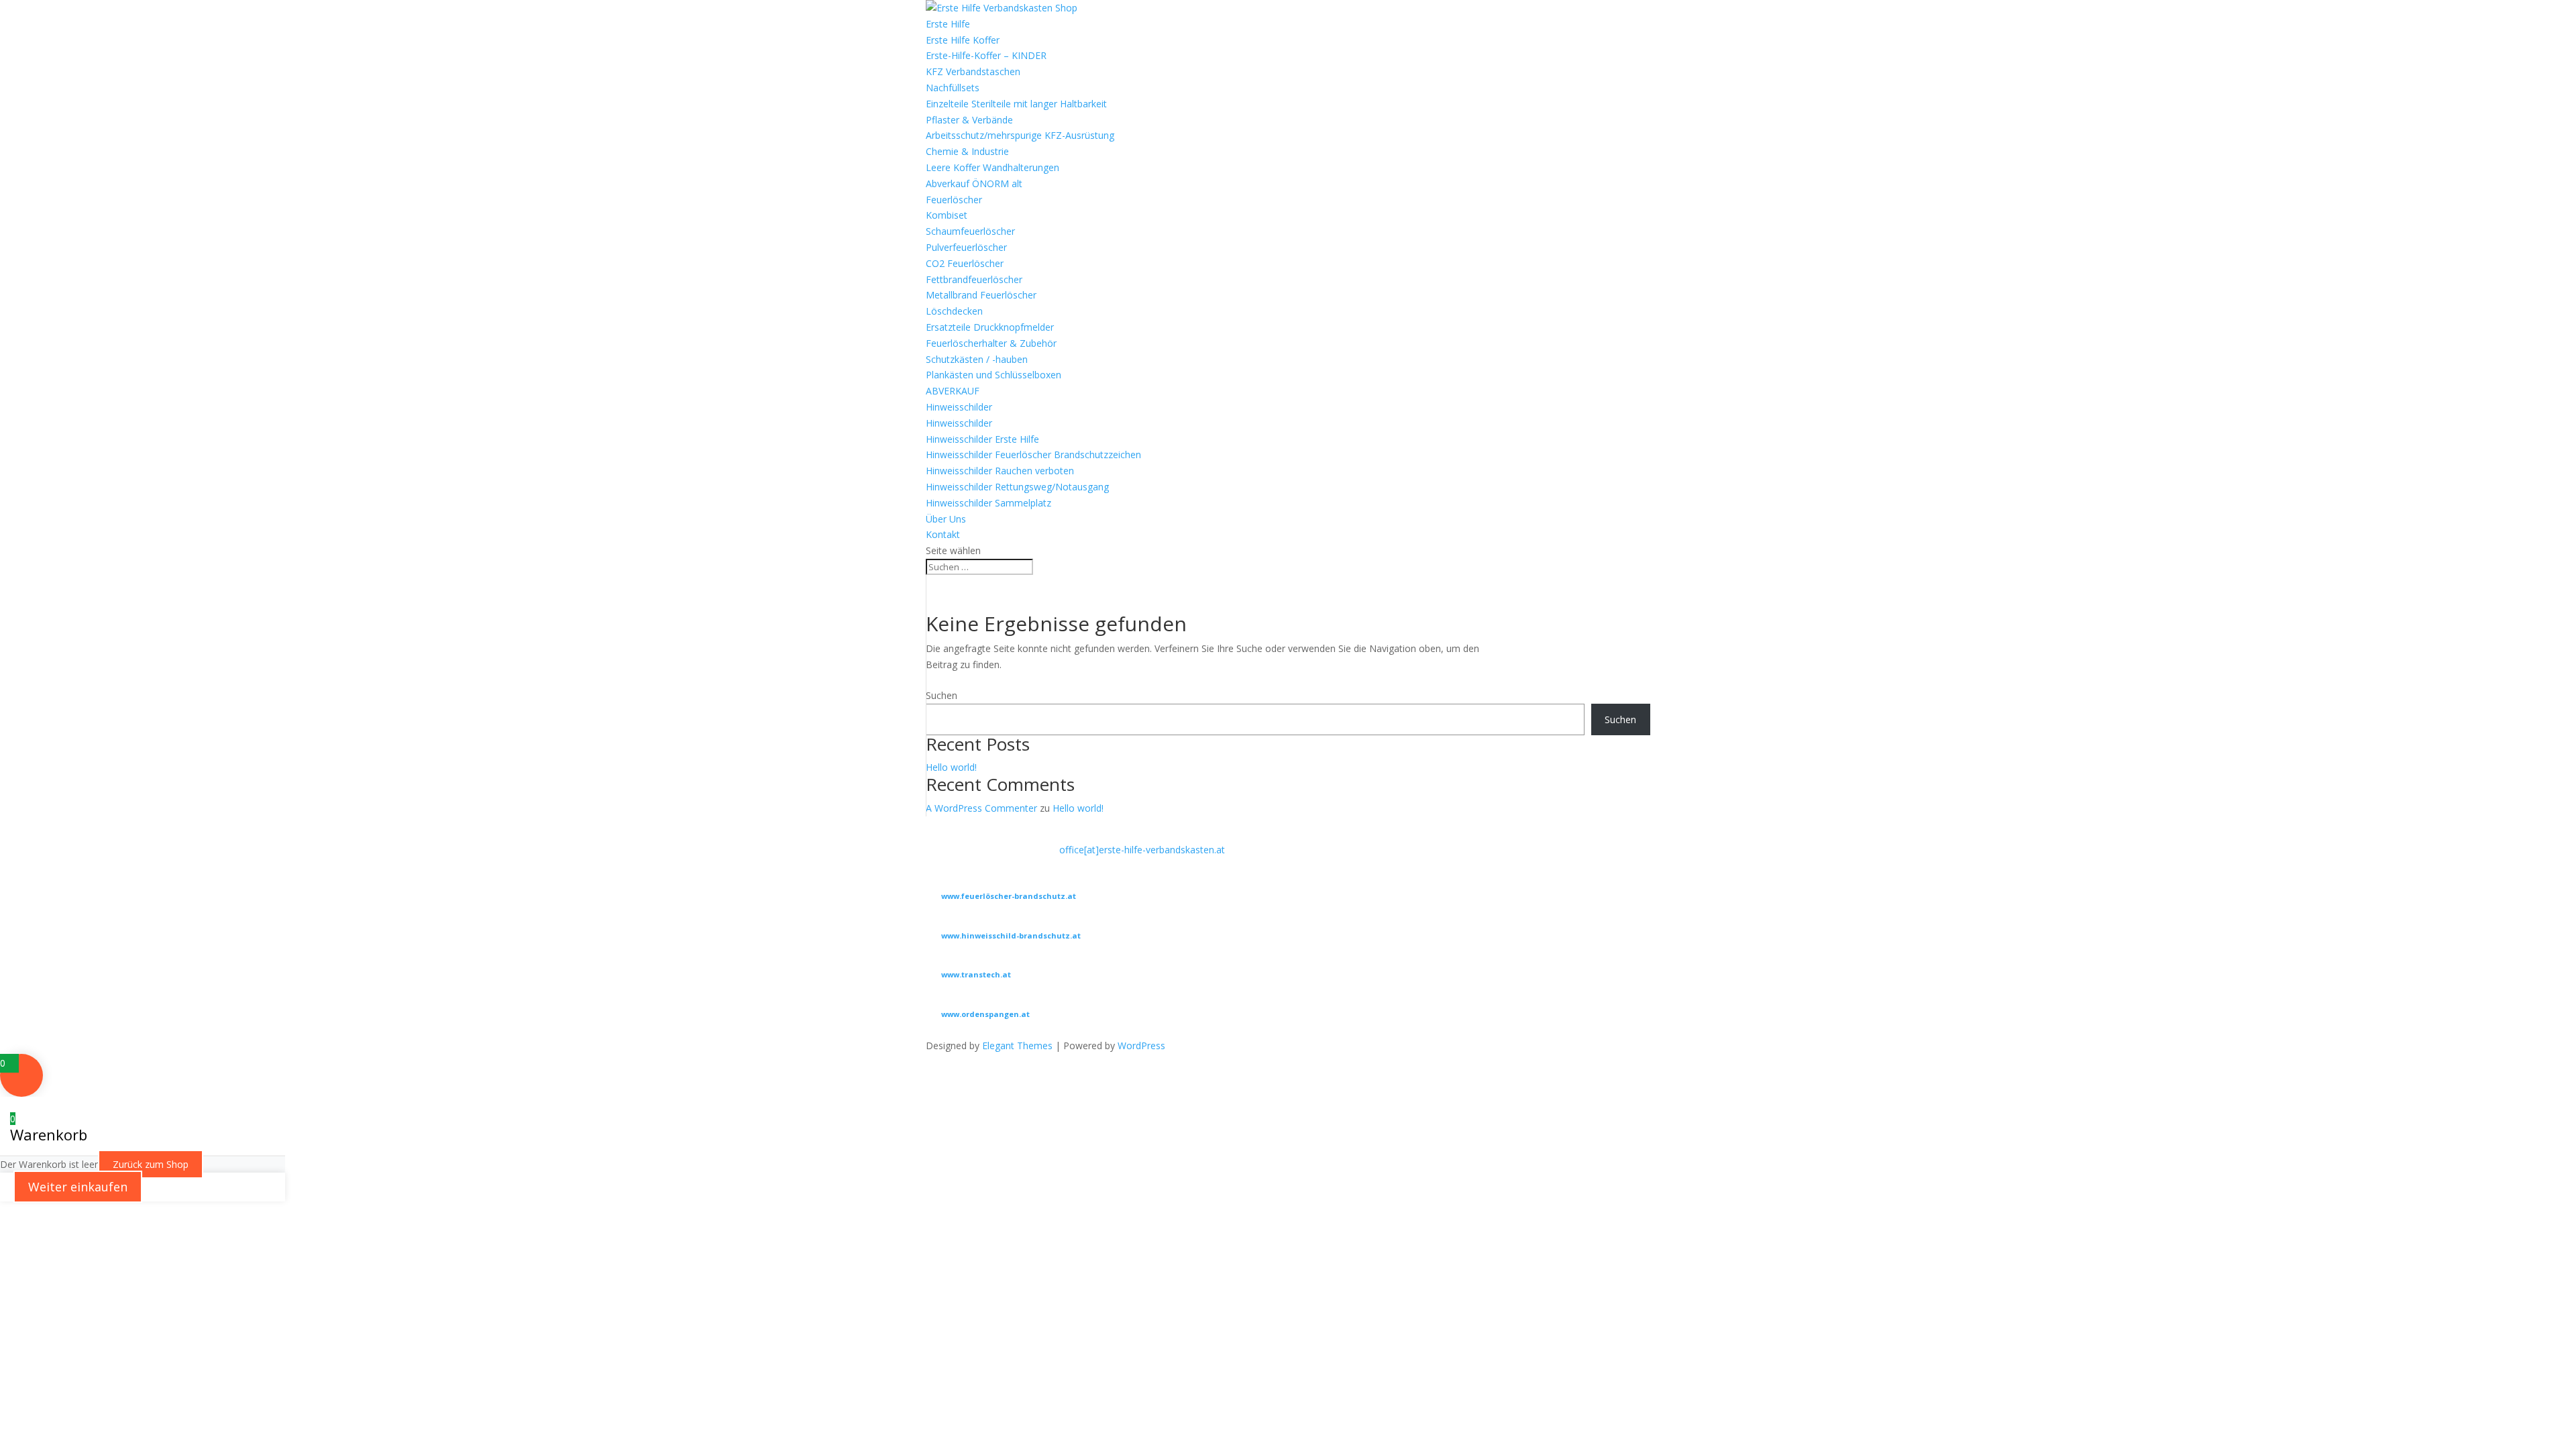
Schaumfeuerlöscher (970, 231)
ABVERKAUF (953, 391)
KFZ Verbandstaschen (973, 71)
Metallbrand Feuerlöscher (981, 295)
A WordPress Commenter (981, 808)
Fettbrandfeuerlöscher (974, 279)
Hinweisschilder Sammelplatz (988, 503)
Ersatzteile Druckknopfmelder (990, 327)
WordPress (1141, 1045)
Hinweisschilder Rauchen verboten (1000, 471)
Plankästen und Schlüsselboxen (994, 375)
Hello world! (951, 767)
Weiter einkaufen (78, 1187)
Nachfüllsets (953, 88)
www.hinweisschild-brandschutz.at (1011, 935)
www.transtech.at (976, 974)
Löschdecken (954, 311)
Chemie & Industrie (967, 151)
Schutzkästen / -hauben (977, 359)
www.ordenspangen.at (985, 1014)
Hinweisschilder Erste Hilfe (982, 439)
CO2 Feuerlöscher (965, 263)
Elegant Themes (1017, 1045)
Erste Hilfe (948, 24)
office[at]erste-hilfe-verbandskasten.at (1142, 850)
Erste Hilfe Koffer (963, 40)
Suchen (942, 695)
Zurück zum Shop (151, 1164)
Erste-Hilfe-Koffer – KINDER (986, 55)
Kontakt (943, 534)
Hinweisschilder (959, 407)
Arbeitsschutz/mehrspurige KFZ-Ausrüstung (1020, 135)
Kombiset (947, 215)
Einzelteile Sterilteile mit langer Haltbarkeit (1016, 104)
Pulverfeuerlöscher (966, 247)
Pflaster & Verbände (969, 120)
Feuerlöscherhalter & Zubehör (991, 343)
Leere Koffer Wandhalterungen (992, 167)
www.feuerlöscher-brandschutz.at (1009, 896)
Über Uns (946, 519)
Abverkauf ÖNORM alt (974, 183)
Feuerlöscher (954, 200)
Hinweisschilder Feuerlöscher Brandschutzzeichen (1033, 454)
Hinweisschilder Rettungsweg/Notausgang (1017, 487)
